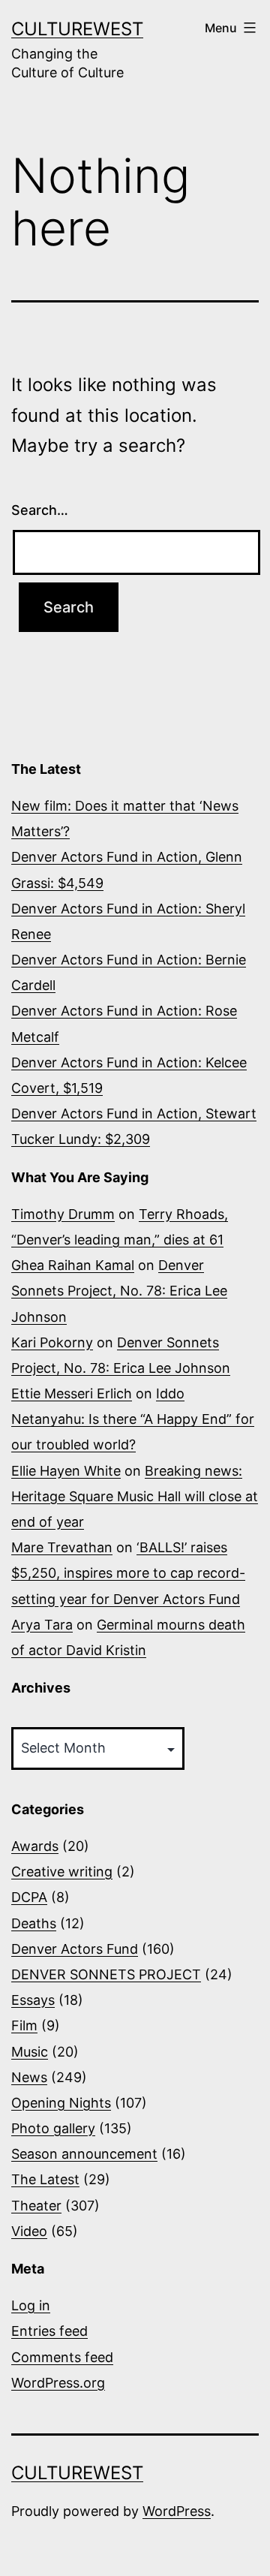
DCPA (29, 1897)
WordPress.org (58, 2383)
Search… (40, 510)
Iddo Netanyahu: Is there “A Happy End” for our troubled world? (133, 1419)
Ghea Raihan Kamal (73, 1265)
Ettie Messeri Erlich (72, 1393)
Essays (33, 2000)
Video (29, 2231)
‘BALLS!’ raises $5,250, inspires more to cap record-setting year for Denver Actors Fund (128, 1573)
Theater (36, 2206)
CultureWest (77, 29)
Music (30, 2052)
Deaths (34, 1923)
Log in (31, 2305)
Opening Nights (61, 2103)
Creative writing (62, 1872)
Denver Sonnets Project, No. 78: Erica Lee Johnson (119, 1291)
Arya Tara (42, 1625)
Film (24, 2025)
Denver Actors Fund (75, 1949)
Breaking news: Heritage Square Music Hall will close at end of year (135, 1496)
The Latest (45, 2179)
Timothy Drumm (63, 1214)
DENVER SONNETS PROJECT (106, 1974)
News (29, 2077)
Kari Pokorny (52, 1342)
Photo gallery (53, 2128)
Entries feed (49, 2331)
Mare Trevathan (62, 1547)
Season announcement (84, 2154)
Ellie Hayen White (66, 1471)
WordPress (177, 2511)
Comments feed (62, 2357)
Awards (35, 1846)
